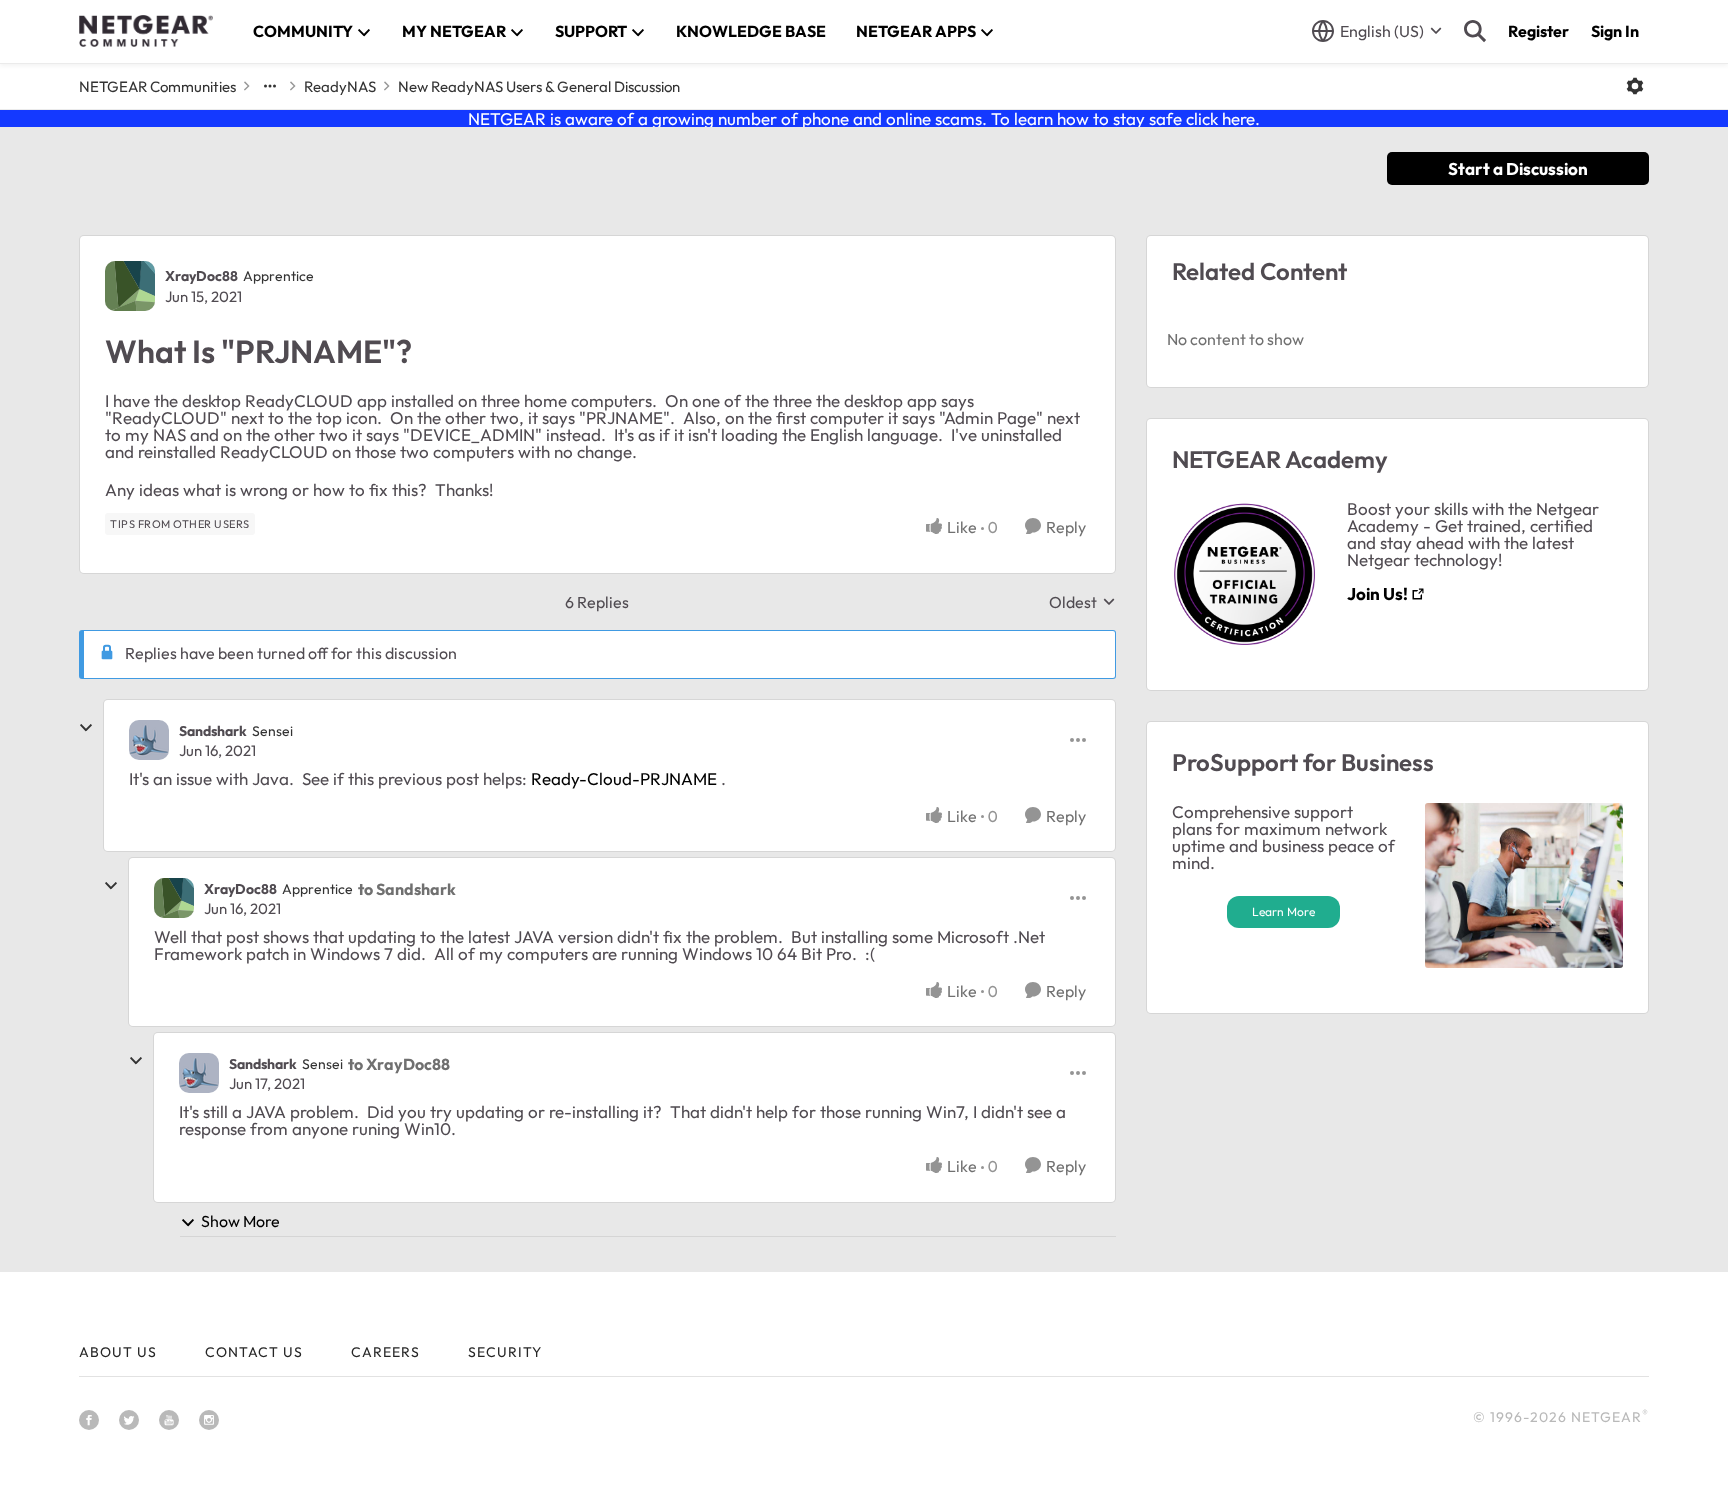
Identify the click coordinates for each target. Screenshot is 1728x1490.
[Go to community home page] (146, 31)
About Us (118, 1352)
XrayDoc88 (201, 276)
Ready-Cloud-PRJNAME (624, 778)
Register (1538, 31)
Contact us (254, 1352)
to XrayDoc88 (399, 1064)
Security (505, 1352)
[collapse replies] (86, 728)
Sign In (1615, 31)
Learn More (1283, 911)
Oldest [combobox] (1082, 602)
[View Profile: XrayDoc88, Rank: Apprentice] (130, 286)
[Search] (1475, 31)
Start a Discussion (1518, 168)
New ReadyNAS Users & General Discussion (539, 86)
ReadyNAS (340, 86)
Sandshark (213, 731)
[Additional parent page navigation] (270, 86)
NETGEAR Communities (157, 86)
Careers (385, 1352)
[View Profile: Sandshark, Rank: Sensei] (149, 740)
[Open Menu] (1635, 86)
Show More (240, 1221)
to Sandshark (407, 889)
